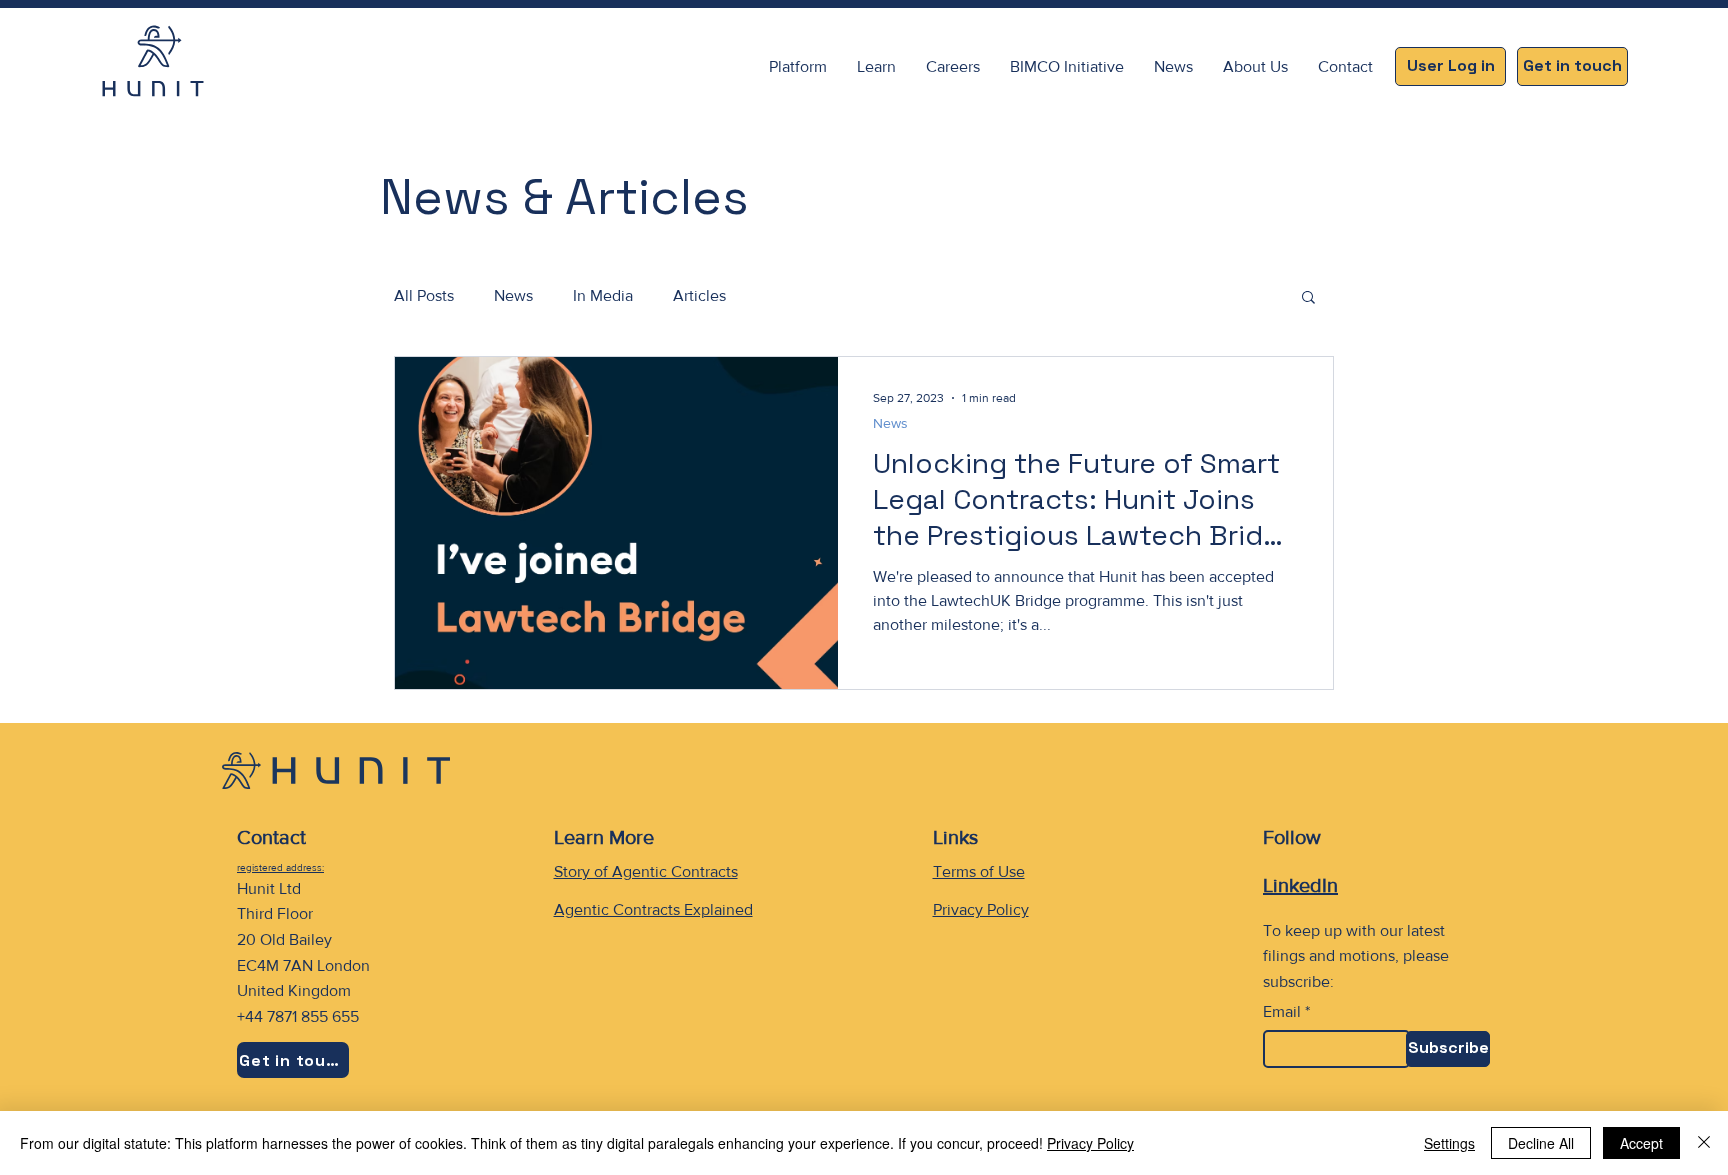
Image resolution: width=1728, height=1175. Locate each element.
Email (1282, 1012)
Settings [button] (1449, 1143)
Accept (1641, 1143)
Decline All (1541, 1143)
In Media (603, 295)
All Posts (424, 295)
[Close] (1704, 1143)
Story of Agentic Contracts (646, 871)
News (513, 295)
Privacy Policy (981, 909)
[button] (876, 66)
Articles (699, 295)
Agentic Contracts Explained (653, 909)
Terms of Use (979, 871)
